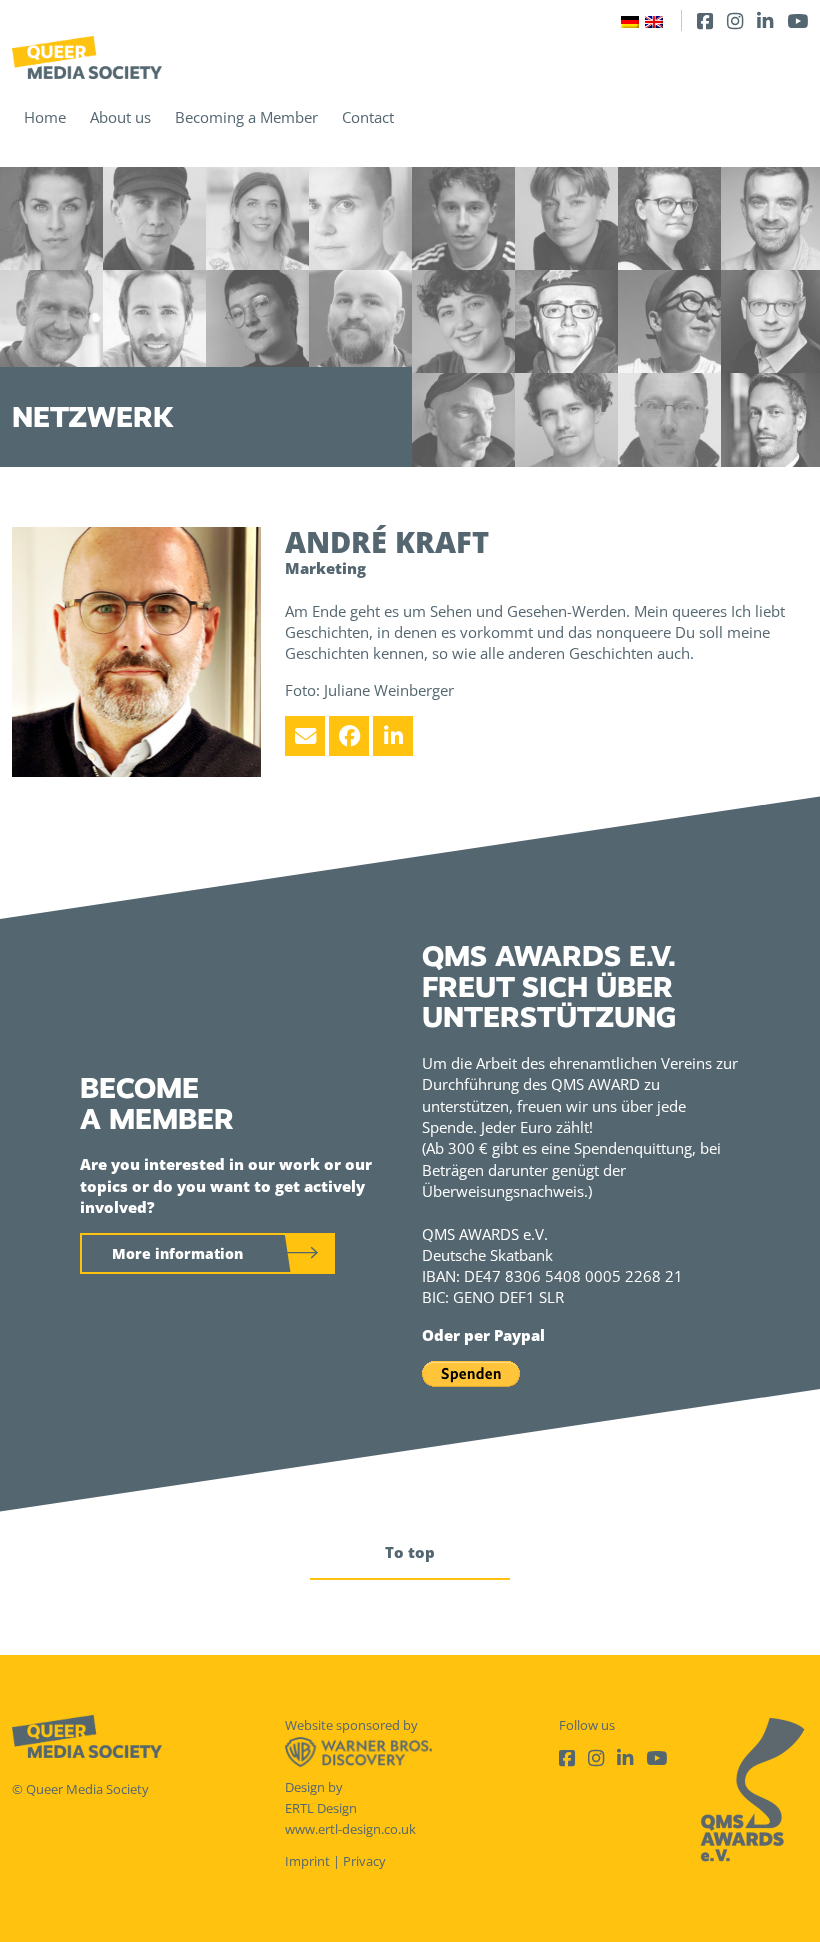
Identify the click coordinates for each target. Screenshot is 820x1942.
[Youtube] (797, 20)
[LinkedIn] (765, 20)
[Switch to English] (654, 20)
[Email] (305, 736)
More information (177, 1253)
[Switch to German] (630, 20)
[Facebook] (705, 20)
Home (45, 117)
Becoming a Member (246, 117)
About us (120, 117)
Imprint (307, 1861)
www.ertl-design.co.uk (350, 1829)
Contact (368, 117)
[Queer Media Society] (87, 57)
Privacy (364, 1861)
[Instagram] (735, 20)
